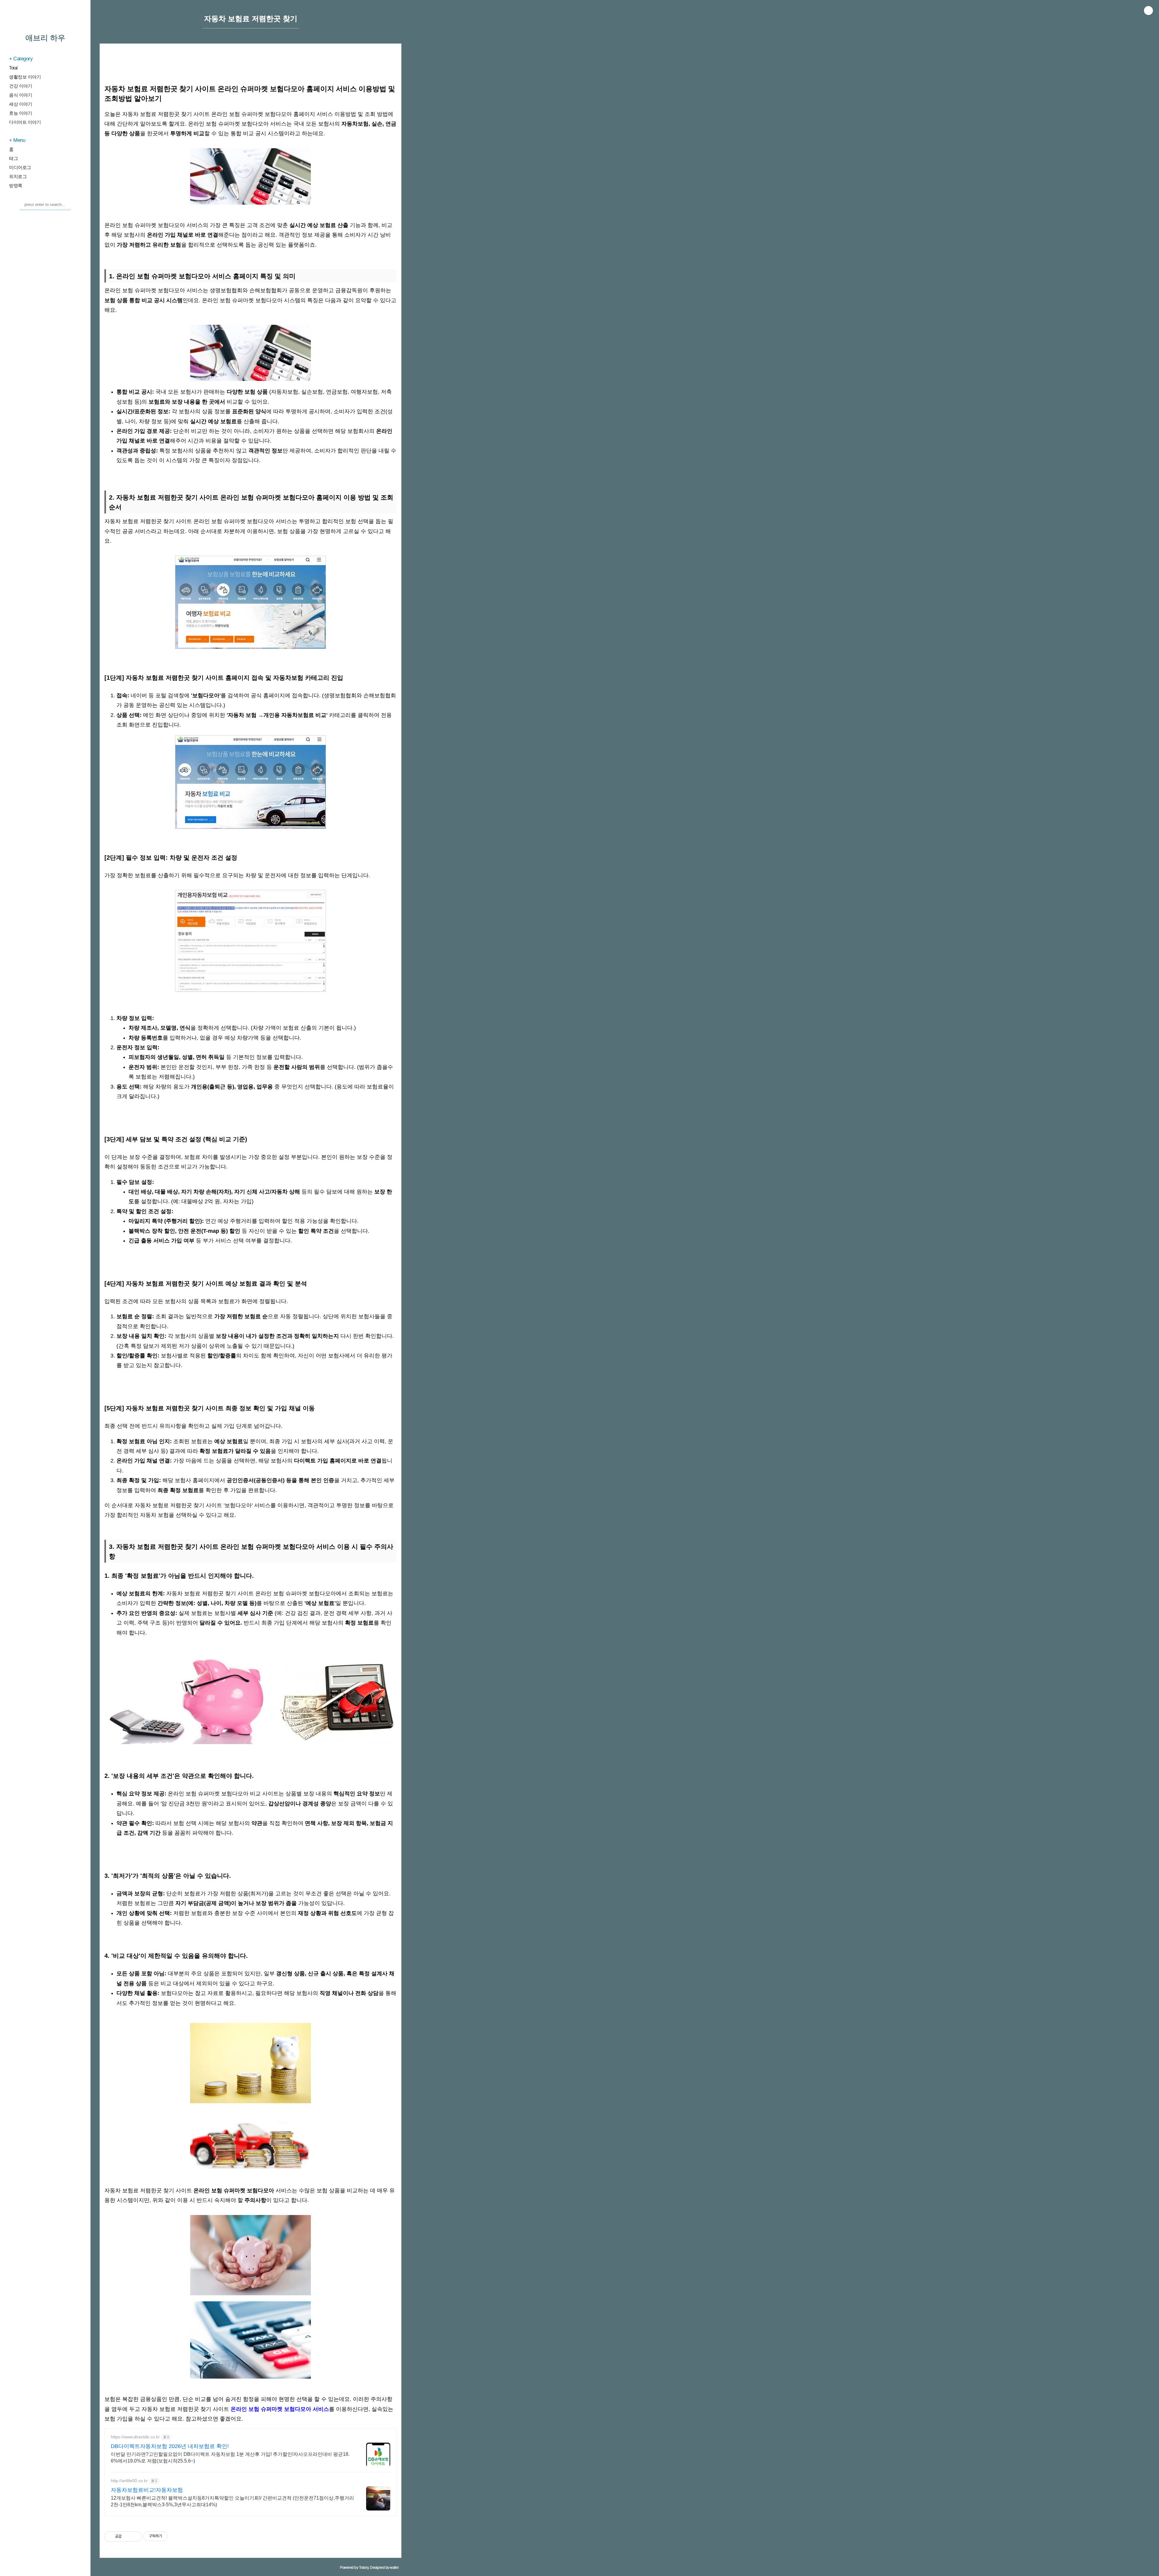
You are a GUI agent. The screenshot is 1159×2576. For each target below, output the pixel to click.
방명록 (16, 185)
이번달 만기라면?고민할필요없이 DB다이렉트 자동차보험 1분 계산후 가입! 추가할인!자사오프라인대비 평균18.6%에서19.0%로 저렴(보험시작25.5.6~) (230, 2458)
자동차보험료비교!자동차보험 (147, 2490)
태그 (13, 158)
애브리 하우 (45, 38)
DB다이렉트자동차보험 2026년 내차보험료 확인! (170, 2446)
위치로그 (18, 176)
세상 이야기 (21, 104)
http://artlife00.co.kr (129, 2481)
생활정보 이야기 (25, 77)
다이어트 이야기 (25, 122)
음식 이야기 (21, 95)
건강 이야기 (21, 86)
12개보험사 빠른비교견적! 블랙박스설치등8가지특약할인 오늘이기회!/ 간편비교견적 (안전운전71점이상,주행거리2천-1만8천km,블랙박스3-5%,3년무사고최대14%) (232, 2501)
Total (13, 68)
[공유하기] (127, 2536)
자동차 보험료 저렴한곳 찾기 (251, 19)
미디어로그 (20, 167)
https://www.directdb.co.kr (135, 2437)
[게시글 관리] (135, 2536)
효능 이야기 (21, 113)
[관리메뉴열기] (1148, 11)
